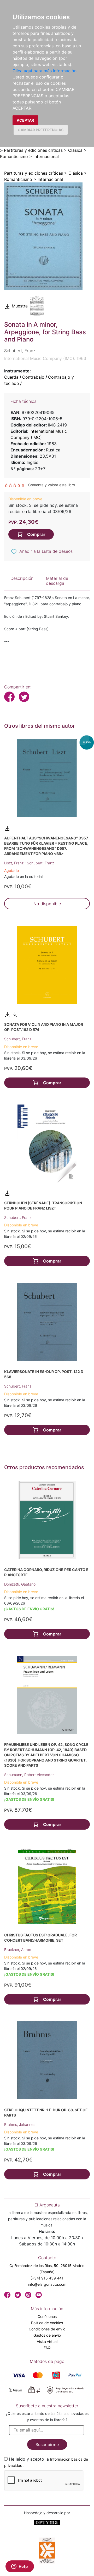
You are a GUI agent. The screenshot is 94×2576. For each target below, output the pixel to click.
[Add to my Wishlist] (14, 552)
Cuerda (11, 377)
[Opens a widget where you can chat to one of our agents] (20, 2567)
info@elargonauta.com (47, 2284)
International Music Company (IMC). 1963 (45, 358)
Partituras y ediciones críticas (33, 150)
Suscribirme (47, 2444)
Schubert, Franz (40, 863)
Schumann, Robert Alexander (29, 1775)
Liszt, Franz (14, 863)
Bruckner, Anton (18, 1950)
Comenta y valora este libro (52, 485)
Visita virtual (47, 2341)
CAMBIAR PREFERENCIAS (41, 130)
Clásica (75, 150)
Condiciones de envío (47, 2329)
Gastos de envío (47, 2335)
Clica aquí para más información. (45, 71)
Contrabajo (33, 377)
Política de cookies (47, 2323)
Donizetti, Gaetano (20, 1584)
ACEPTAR (25, 120)
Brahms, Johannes (20, 2124)
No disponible (47, 904)
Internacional (46, 156)
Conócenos (47, 2317)
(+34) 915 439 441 (47, 2278)
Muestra (19, 306)
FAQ (47, 2348)
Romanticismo (14, 156)
